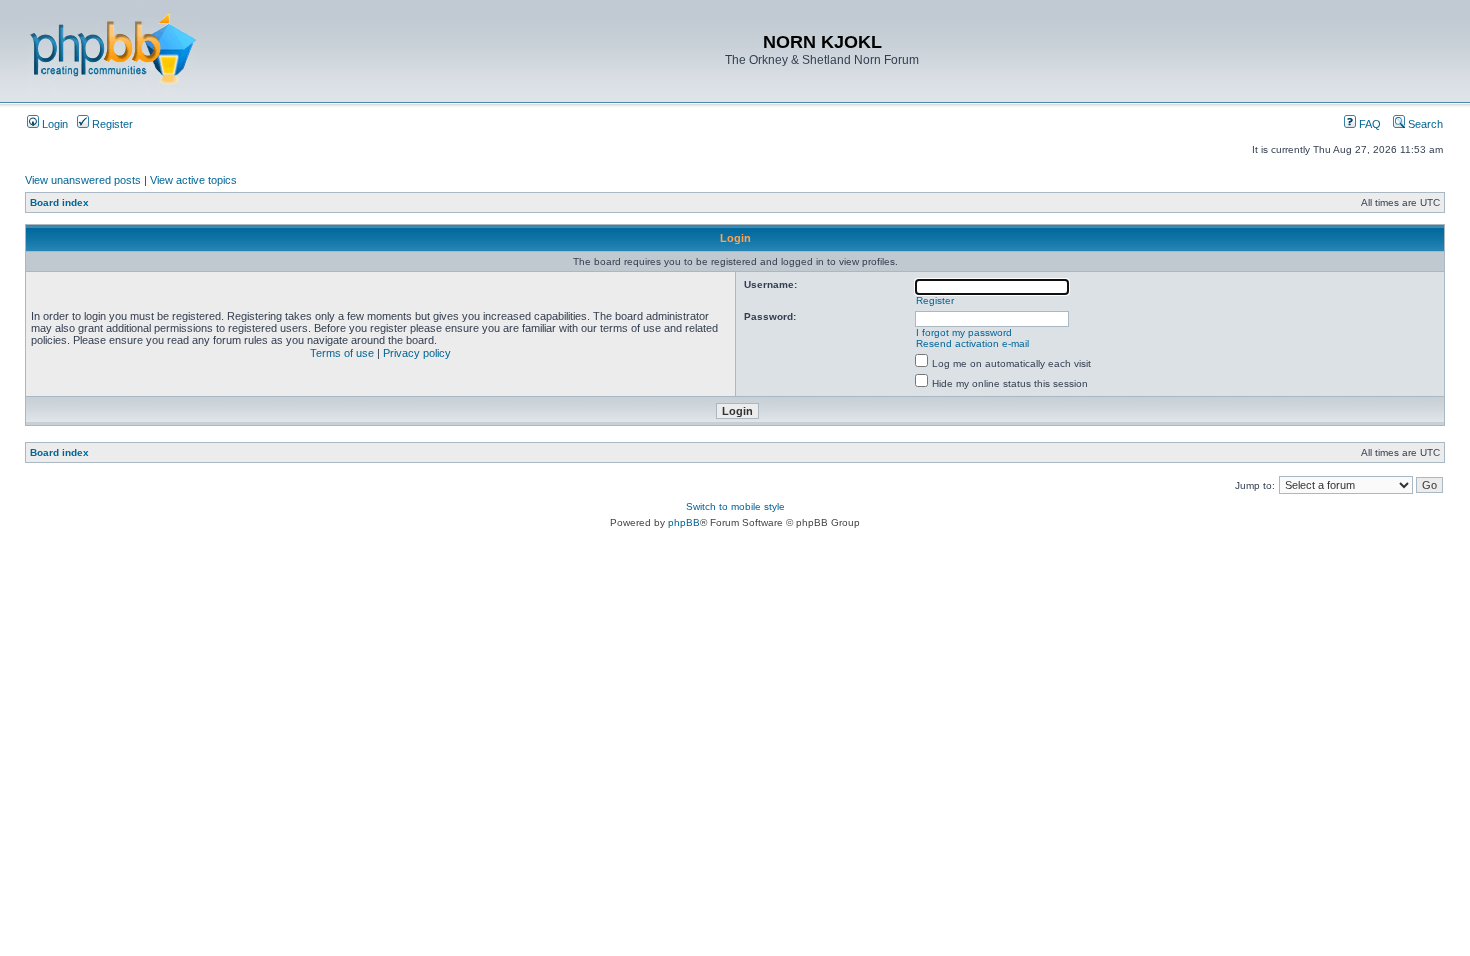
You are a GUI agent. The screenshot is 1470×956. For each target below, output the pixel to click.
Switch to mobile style (735, 506)
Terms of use (342, 353)
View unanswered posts (83, 180)
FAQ (1368, 124)
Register (111, 124)
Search (1424, 124)
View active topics (193, 180)
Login (53, 124)
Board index (59, 202)
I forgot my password (964, 332)
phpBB (684, 522)
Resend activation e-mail (972, 343)
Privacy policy (417, 353)
